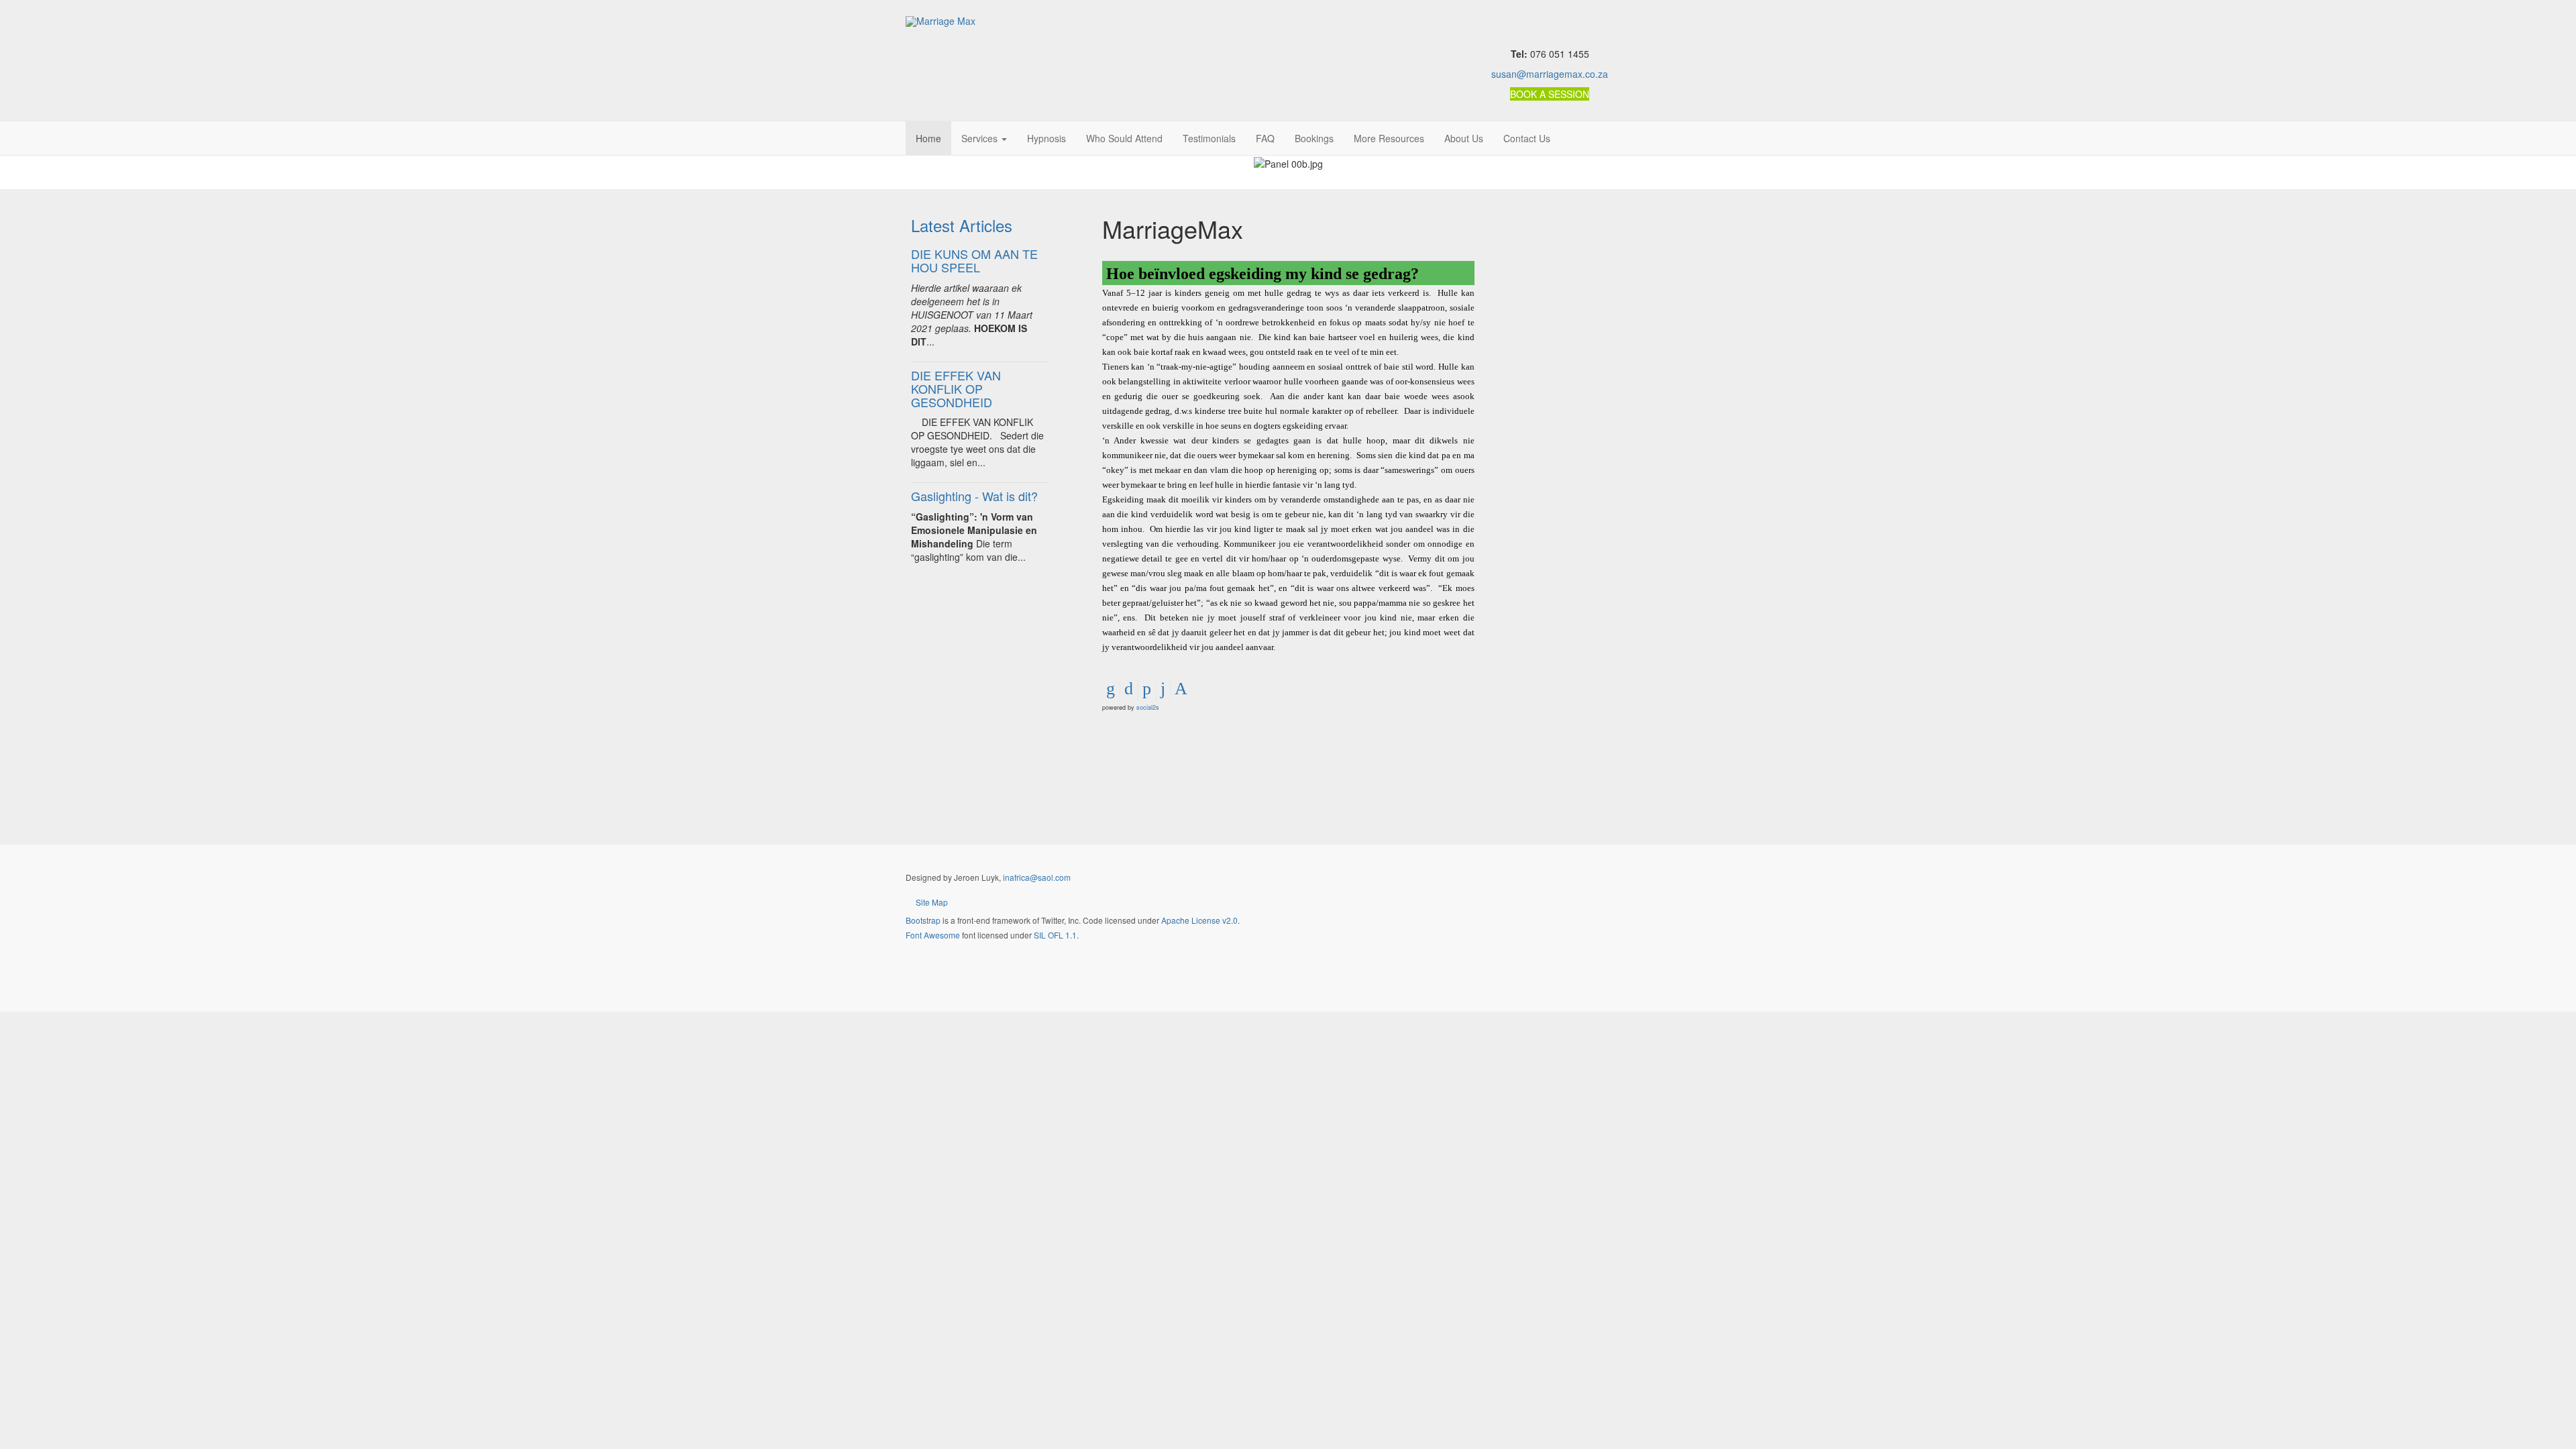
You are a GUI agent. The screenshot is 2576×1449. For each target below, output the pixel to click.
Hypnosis (1046, 138)
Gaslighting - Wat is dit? (974, 496)
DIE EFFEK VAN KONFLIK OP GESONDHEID (956, 388)
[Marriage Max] (941, 21)
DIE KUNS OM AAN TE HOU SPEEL (974, 260)
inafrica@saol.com (1037, 877)
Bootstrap (923, 920)
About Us (1464, 138)
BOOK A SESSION (1550, 94)
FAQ (1265, 138)
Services (981, 138)
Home (928, 138)
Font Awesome (933, 935)
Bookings (1314, 138)
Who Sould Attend (1124, 138)
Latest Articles (962, 225)
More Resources (1389, 138)
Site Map (932, 902)
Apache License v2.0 (1199, 920)
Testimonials (1209, 138)
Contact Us (1527, 138)
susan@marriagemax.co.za (1550, 74)
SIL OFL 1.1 (1055, 935)
